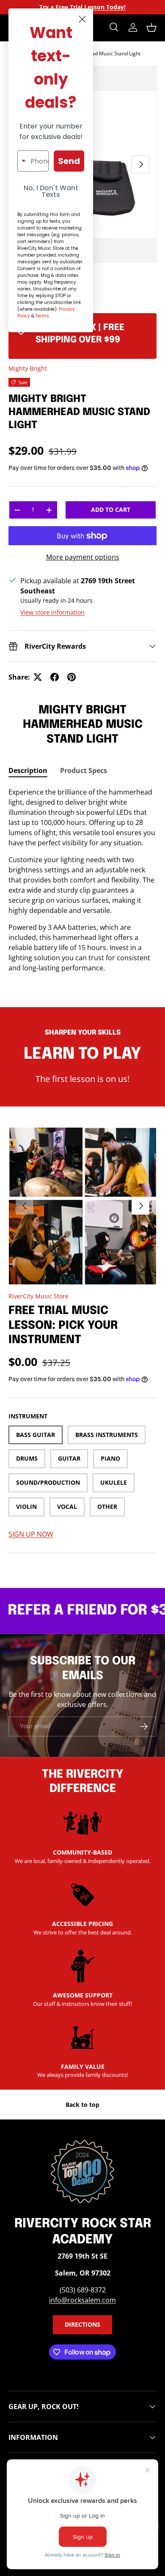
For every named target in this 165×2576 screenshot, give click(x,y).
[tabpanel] (82, 880)
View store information (52, 612)
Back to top (82, 2105)
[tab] (28, 770)
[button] (151, 27)
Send (69, 161)
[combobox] (22, 161)
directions (82, 2324)
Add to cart (111, 509)
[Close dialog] (82, 19)
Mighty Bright (28, 368)
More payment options (83, 557)
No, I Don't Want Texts (51, 191)
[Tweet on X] (38, 677)
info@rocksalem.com (82, 2300)
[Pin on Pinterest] (71, 677)
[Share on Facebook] (55, 677)
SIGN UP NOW (31, 1534)
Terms (42, 316)
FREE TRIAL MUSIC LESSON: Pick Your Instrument (63, 1325)
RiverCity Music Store (38, 1296)
